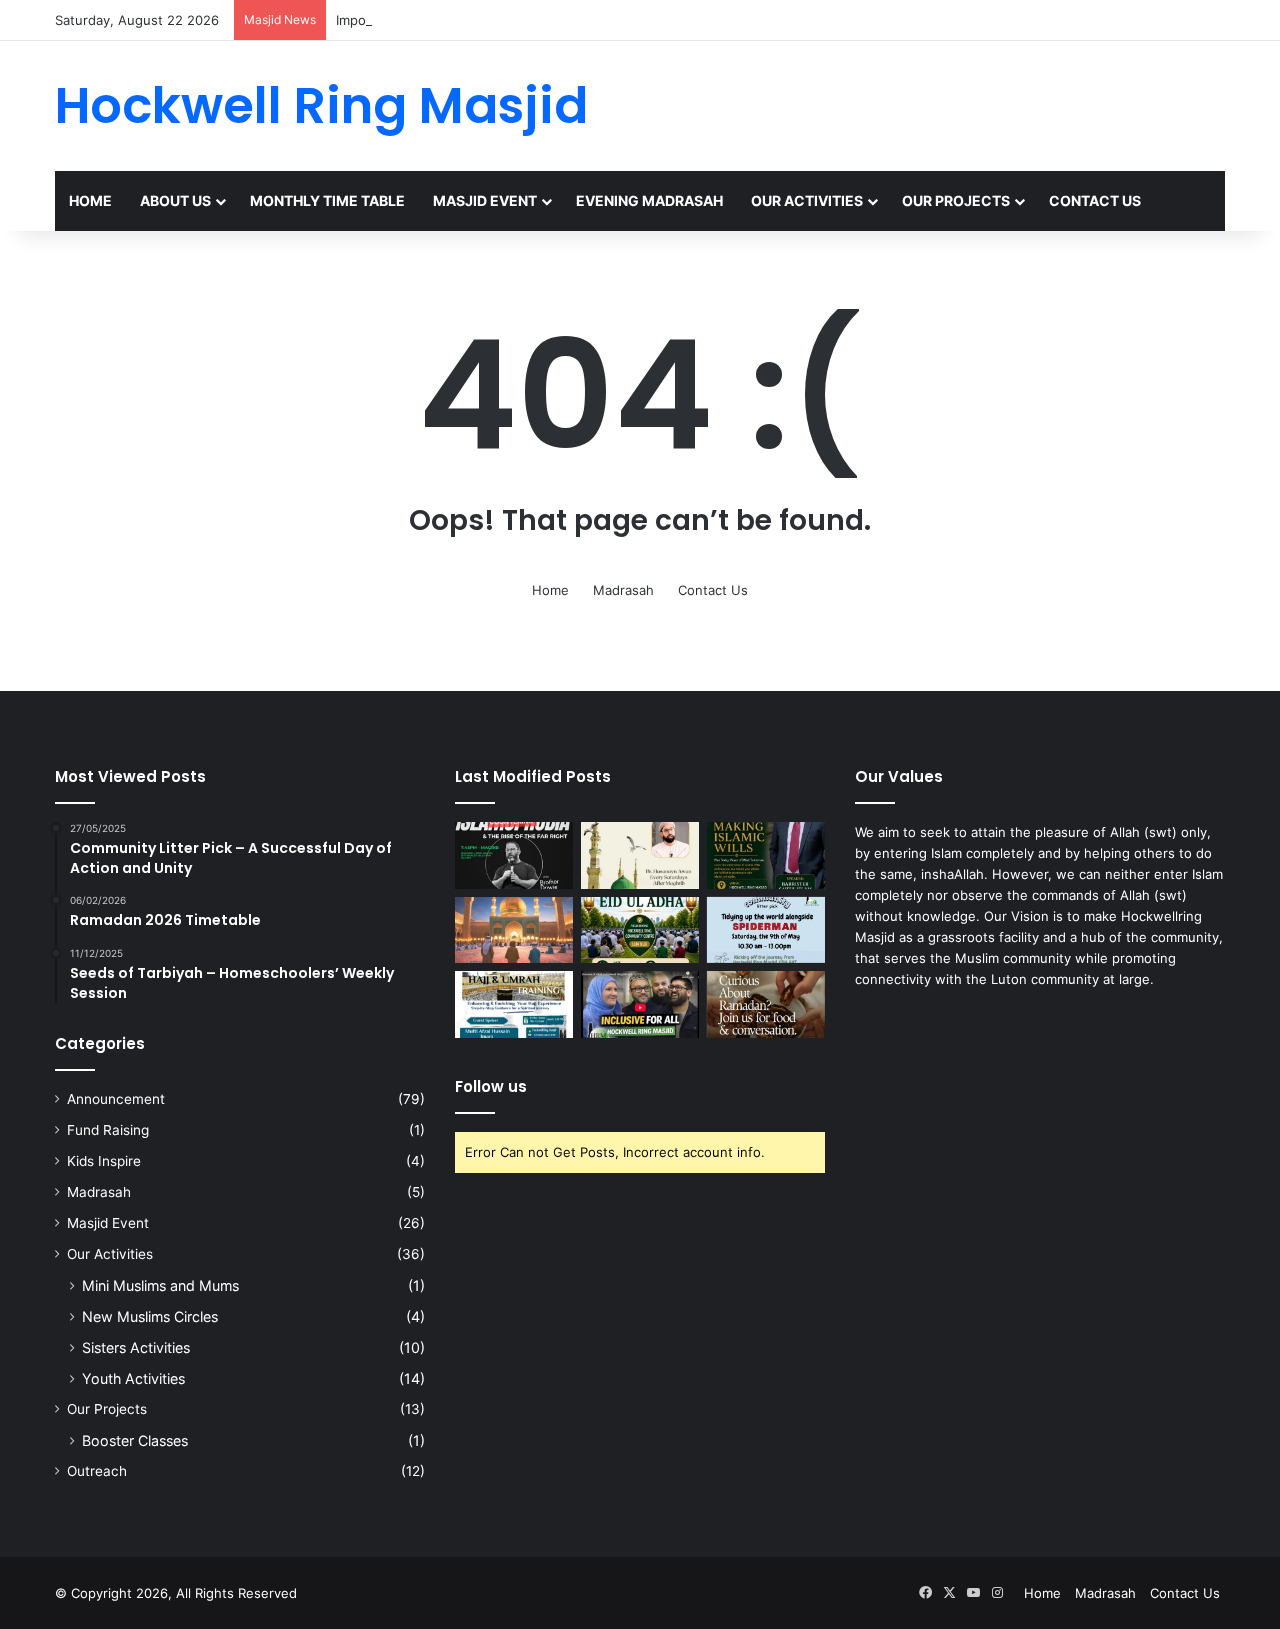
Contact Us (1095, 200)
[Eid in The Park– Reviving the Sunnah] (640, 930)
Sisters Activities (136, 1347)
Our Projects (956, 200)
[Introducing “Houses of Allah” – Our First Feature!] (640, 1004)
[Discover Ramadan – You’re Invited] (766, 1004)
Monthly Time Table (327, 200)
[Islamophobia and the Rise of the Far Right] (514, 855)
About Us (175, 200)
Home (90, 200)
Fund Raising (108, 1130)
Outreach (97, 1471)
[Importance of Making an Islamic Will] (766, 855)
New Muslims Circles (150, 1316)
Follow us (491, 1086)
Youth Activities (133, 1378)
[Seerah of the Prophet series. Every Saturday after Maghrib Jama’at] (640, 855)
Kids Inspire (104, 1161)
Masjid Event (485, 200)
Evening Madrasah (649, 200)
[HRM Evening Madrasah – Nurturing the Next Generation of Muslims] (514, 930)
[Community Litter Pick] (766, 930)
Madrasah (623, 590)
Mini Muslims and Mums (160, 1285)
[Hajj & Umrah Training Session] (514, 1004)
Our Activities (807, 200)
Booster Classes (135, 1440)
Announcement (116, 1099)
